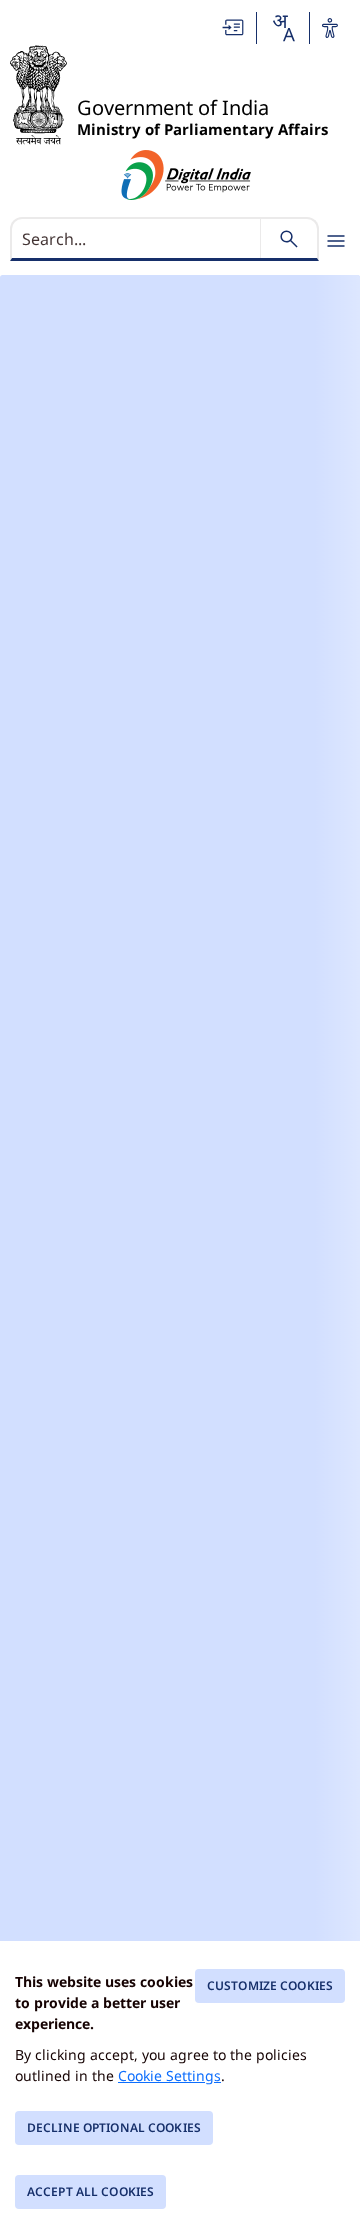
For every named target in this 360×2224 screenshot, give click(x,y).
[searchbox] (137, 239)
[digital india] (186, 175)
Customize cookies (270, 1985)
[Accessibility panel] (330, 28)
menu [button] (336, 241)
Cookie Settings (169, 2075)
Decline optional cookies (114, 2127)
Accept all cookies (90, 2191)
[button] (234, 27)
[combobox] (283, 28)
